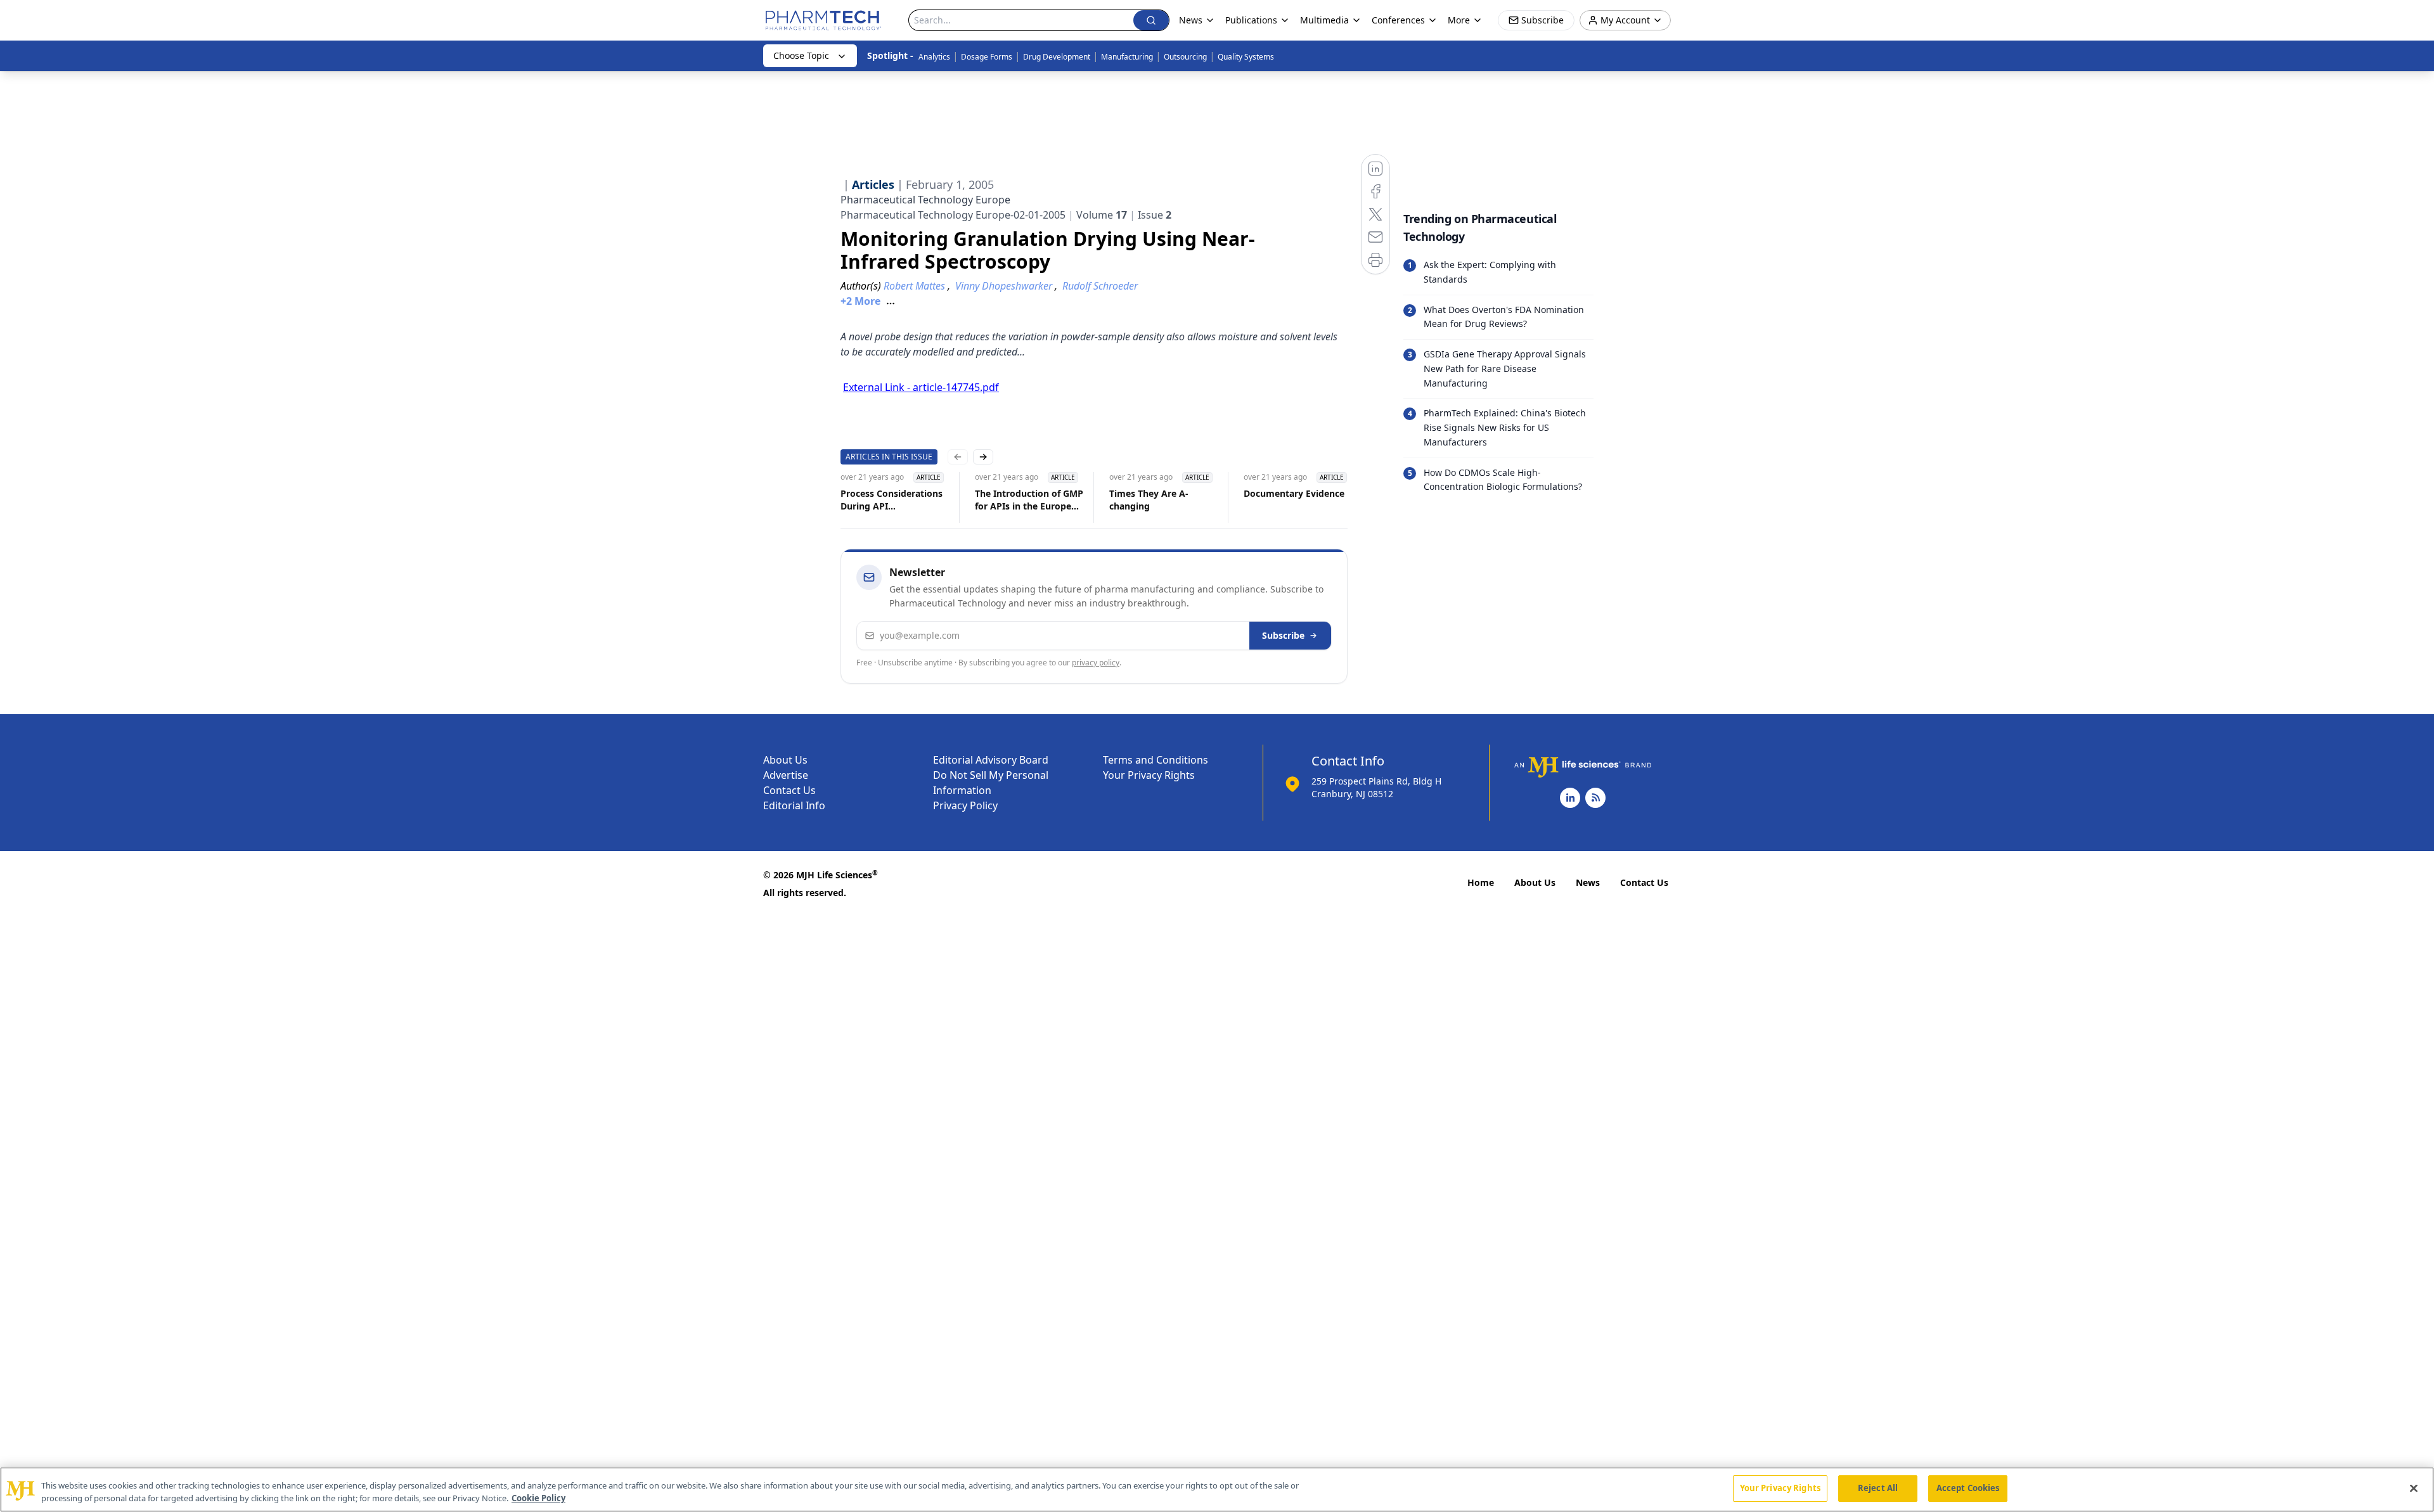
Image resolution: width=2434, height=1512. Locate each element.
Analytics (934, 57)
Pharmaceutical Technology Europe (925, 200)
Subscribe (1283, 635)
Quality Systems (1246, 57)
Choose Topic (801, 55)
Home (1481, 882)
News (1588, 882)
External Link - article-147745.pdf (921, 387)
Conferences (1398, 20)
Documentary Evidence (1294, 493)
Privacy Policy (965, 805)
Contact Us (789, 790)
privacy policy (1096, 663)
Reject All (1878, 1488)
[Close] (2414, 1488)
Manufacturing (1127, 57)
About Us (785, 760)
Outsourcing (1185, 57)
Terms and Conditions (1156, 760)
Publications (1251, 20)
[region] (1217, 1490)
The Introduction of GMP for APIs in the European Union (1029, 500)
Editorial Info (794, 805)
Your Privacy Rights (1149, 775)
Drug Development (1057, 57)
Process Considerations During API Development (892, 500)
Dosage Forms (987, 57)
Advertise (786, 775)
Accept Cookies (1968, 1488)
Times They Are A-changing (1149, 500)
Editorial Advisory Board (991, 760)
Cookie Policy (538, 1498)
